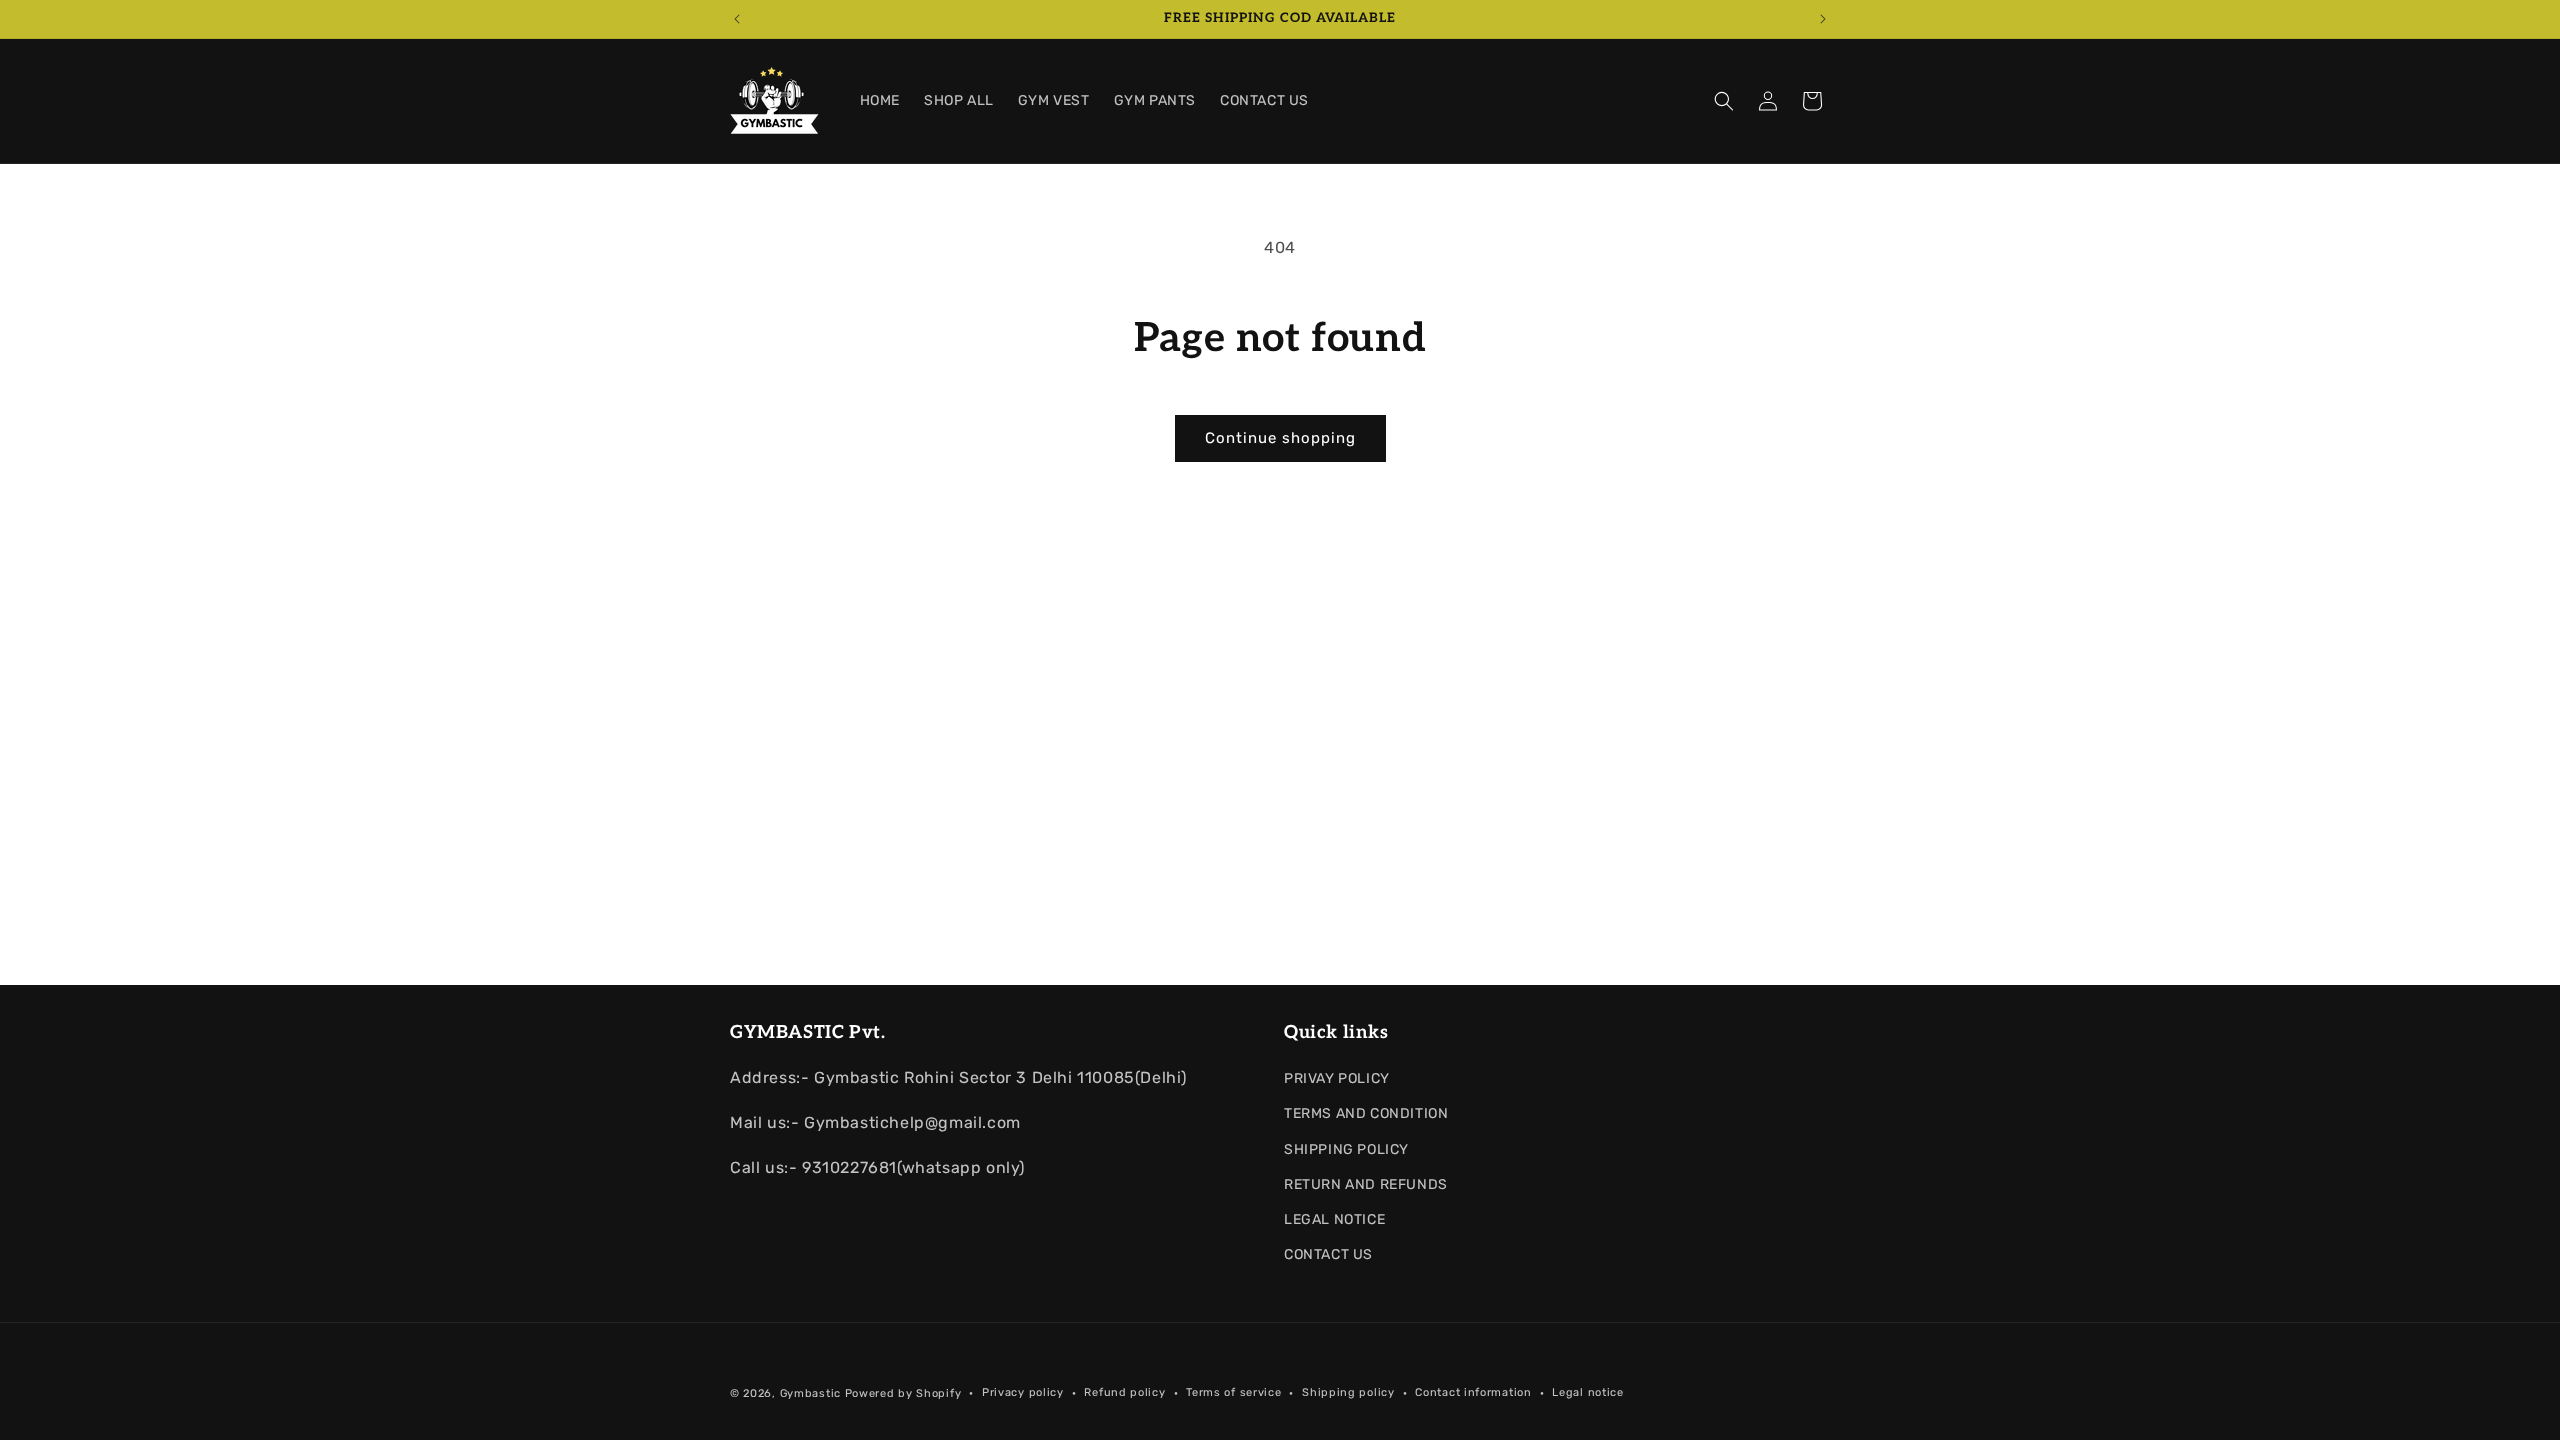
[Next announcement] (1823, 19)
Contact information (1473, 1392)
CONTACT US (1328, 1254)
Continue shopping (1280, 438)
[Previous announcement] (737, 19)
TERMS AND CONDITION (1366, 1113)
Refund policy (1124, 1392)
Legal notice (1587, 1392)
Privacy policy (1023, 1392)
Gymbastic (810, 1393)
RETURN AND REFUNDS (1366, 1184)
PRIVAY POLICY (1337, 1078)
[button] (1724, 101)
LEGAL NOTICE (1334, 1219)
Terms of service (1233, 1392)
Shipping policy (1348, 1392)
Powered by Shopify (903, 1393)
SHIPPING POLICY (1346, 1149)
